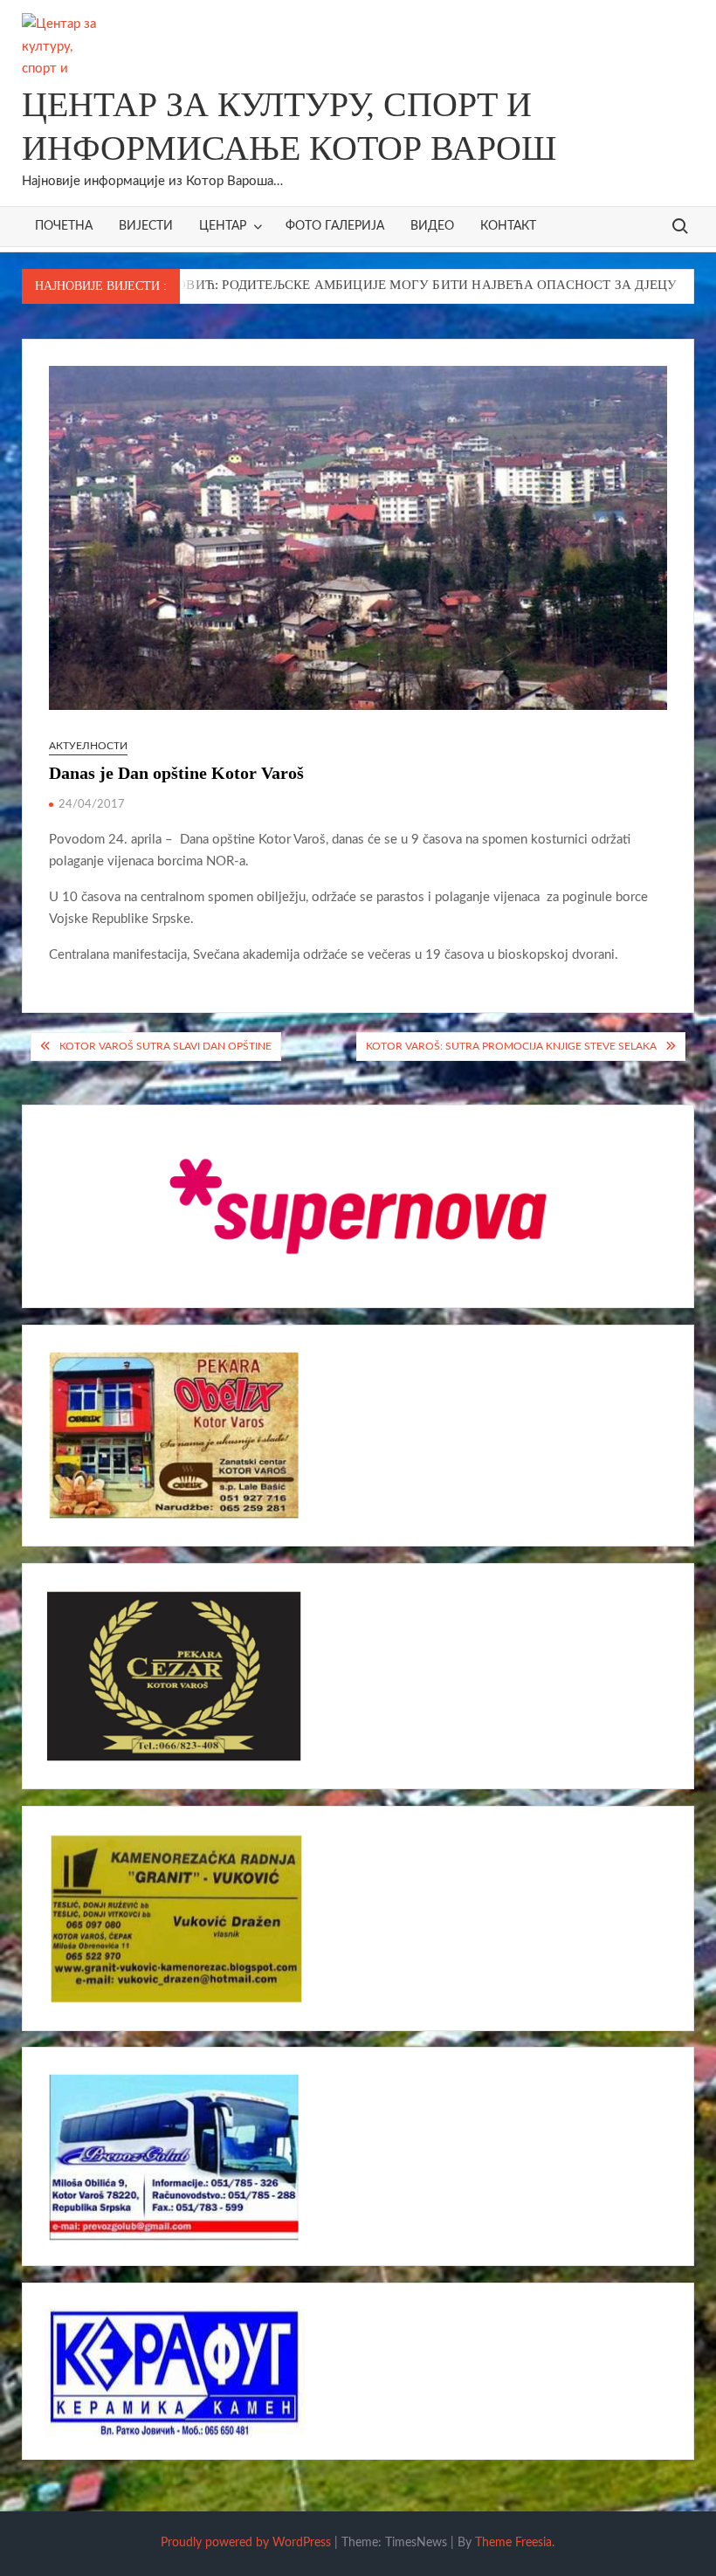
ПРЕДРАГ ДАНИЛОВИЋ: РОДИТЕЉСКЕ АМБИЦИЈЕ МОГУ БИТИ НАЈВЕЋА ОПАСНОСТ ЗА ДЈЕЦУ (310, 285)
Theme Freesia (513, 2543)
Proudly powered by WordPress (246, 2543)
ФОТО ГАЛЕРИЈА (335, 226)
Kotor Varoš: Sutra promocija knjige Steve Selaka (511, 1046)
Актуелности (88, 746)
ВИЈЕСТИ (146, 226)
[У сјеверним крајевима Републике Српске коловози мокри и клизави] (650, 285)
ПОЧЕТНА (64, 226)
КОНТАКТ (508, 226)
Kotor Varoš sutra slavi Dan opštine (165, 1046)
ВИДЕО (432, 226)
